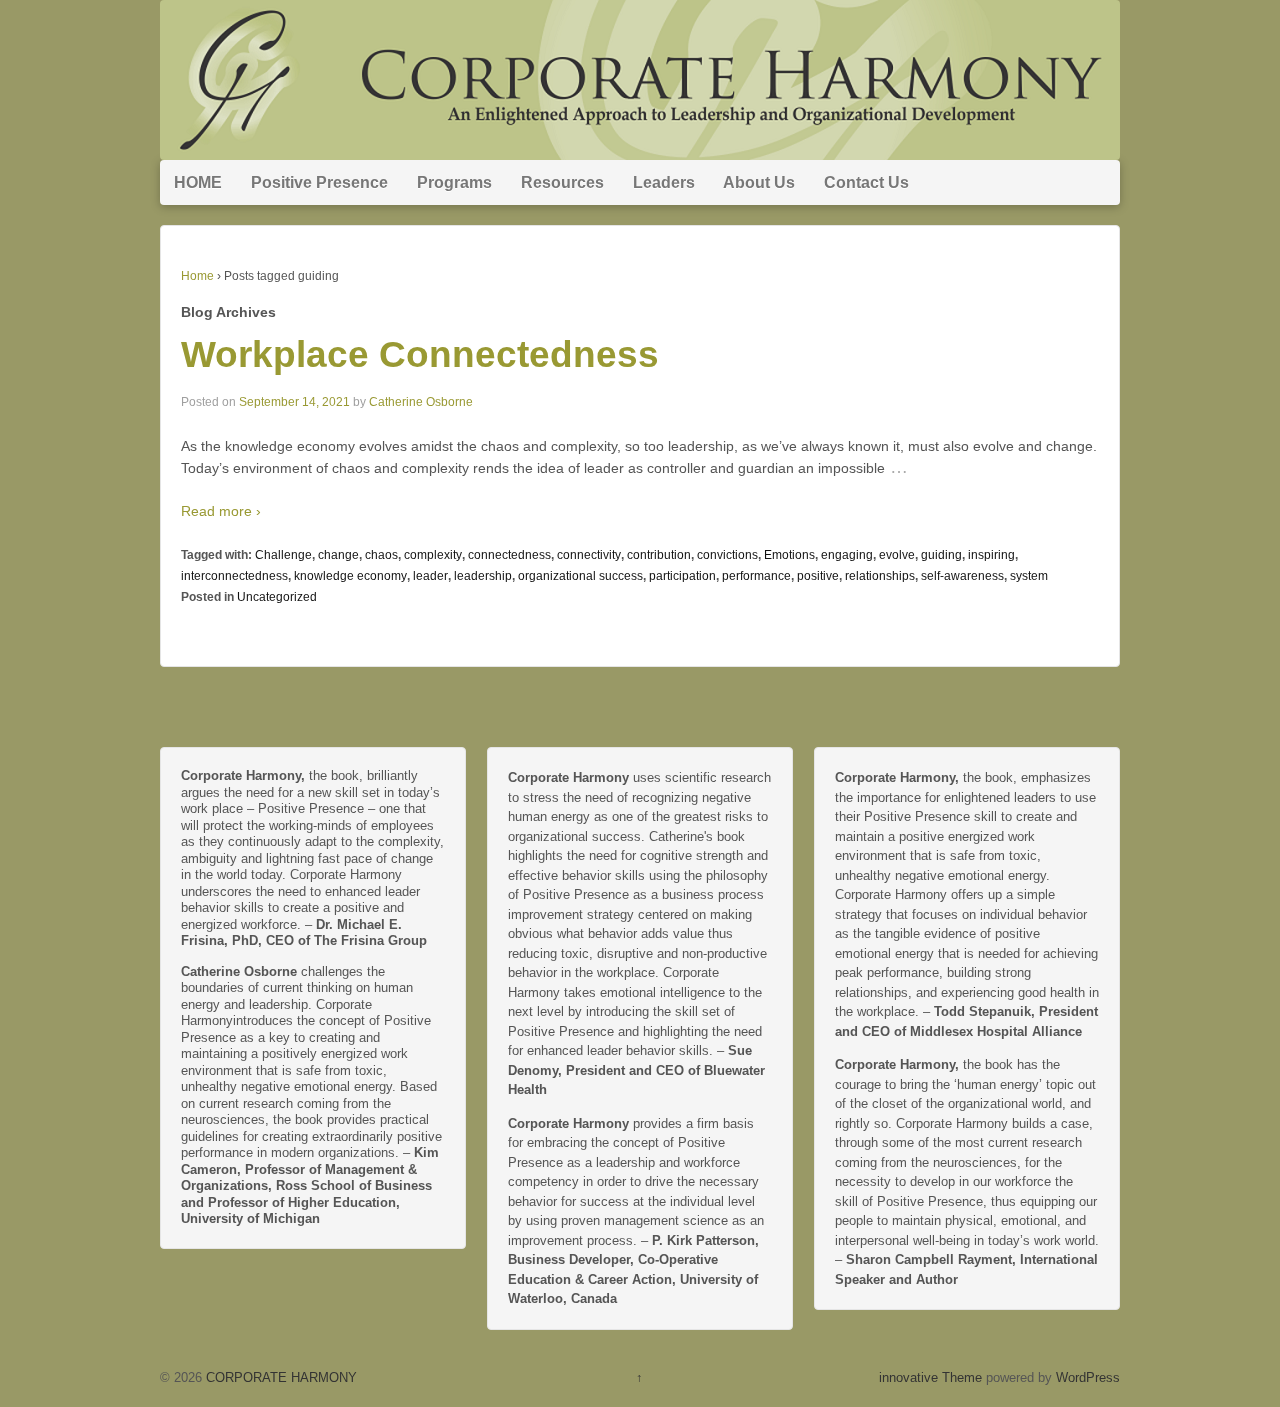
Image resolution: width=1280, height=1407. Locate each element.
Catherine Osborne (421, 402)
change (338, 555)
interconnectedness (234, 576)
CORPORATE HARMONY (279, 1377)
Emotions (789, 555)
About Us (759, 182)
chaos (381, 555)
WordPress (1088, 1377)
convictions (727, 555)
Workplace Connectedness (420, 354)
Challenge (283, 555)
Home (197, 276)
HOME (198, 182)
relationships (880, 576)
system (1029, 576)
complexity (433, 555)
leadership (483, 576)
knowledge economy (350, 576)
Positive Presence (319, 182)
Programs (454, 182)
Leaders (664, 182)
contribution (659, 555)
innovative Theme (930, 1377)
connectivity (589, 555)
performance (756, 576)
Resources (562, 182)
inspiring (991, 555)
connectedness (509, 555)
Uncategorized (277, 597)
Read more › (221, 511)
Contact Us (866, 182)
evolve (897, 555)
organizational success (580, 576)
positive (818, 576)
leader (430, 576)
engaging (847, 555)
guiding (941, 555)
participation (682, 576)
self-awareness (962, 576)
